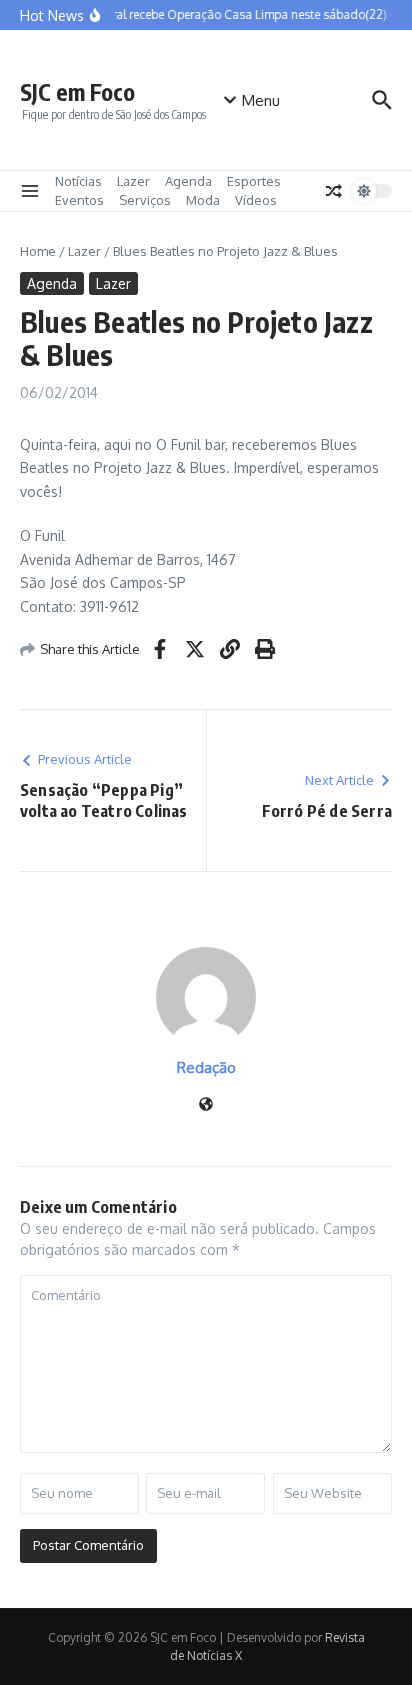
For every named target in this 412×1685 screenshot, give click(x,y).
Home (38, 251)
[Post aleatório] (334, 191)
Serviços (145, 200)
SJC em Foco (77, 91)
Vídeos (256, 200)
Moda (203, 200)
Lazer (133, 181)
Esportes (254, 181)
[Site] (206, 1105)
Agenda (188, 181)
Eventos (79, 200)
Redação (206, 1067)
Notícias (78, 181)
